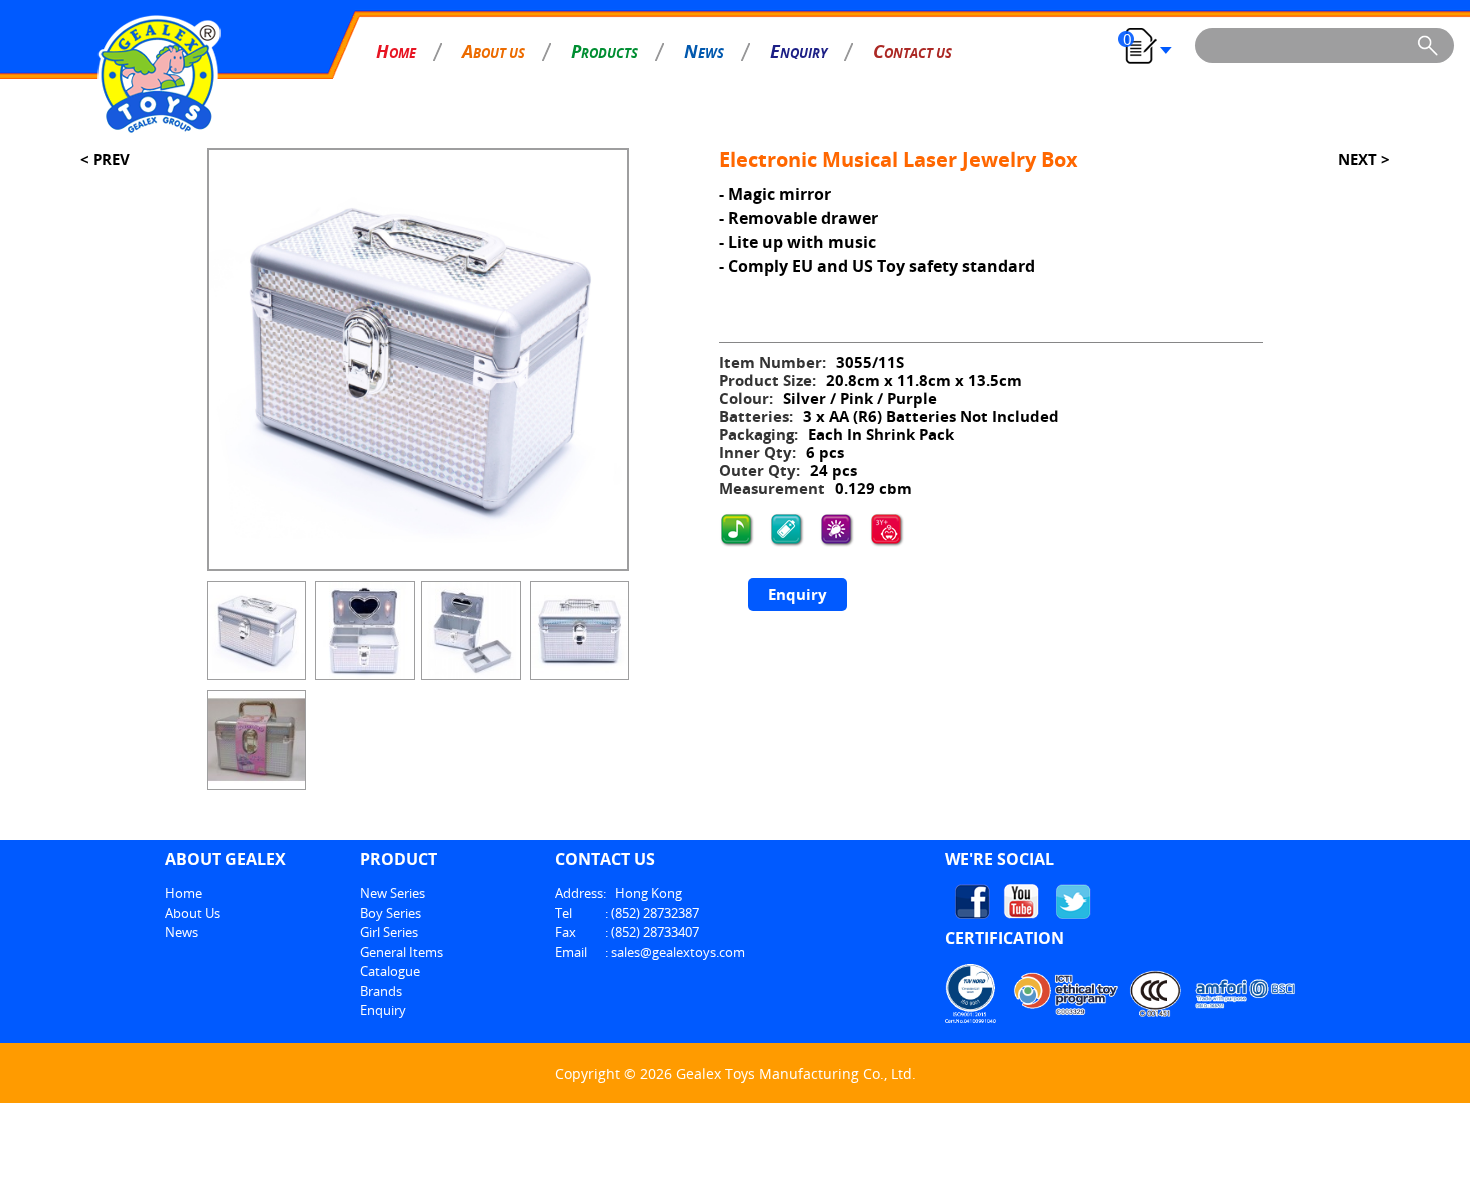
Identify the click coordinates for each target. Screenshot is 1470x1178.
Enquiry (797, 594)
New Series (392, 893)
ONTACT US (912, 51)
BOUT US (493, 51)
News (181, 932)
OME (396, 51)
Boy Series (390, 913)
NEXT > (1364, 159)
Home (183, 893)
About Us (192, 913)
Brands (381, 991)
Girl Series (389, 932)
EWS (704, 51)
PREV (109, 159)
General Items (401, 952)
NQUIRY (798, 51)
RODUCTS (604, 51)
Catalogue (390, 971)
